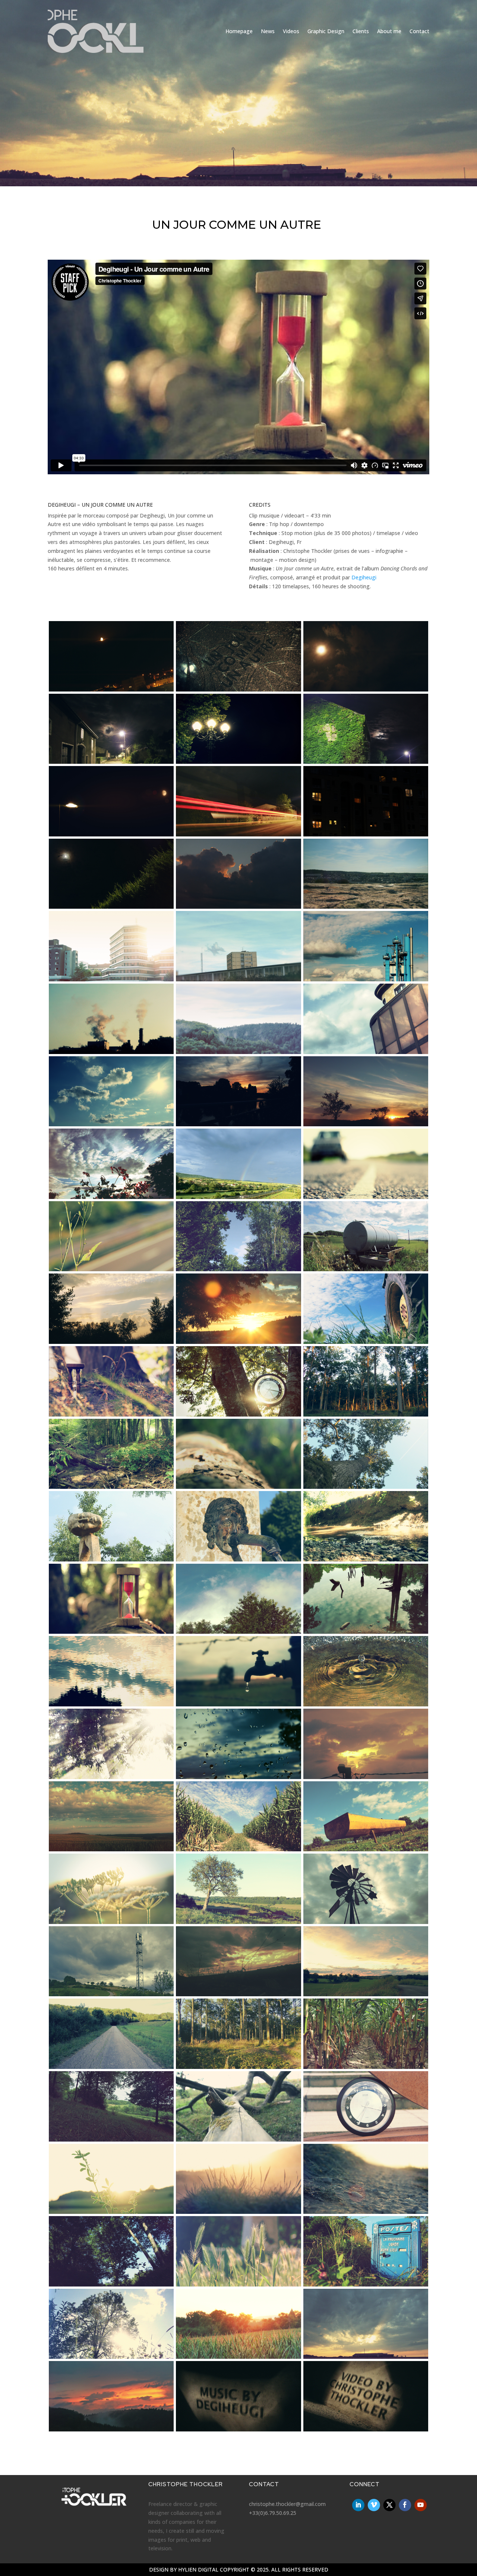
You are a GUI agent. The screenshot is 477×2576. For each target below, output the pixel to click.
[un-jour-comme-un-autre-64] (111, 2212)
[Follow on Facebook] (405, 2505)
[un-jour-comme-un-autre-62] (238, 2140)
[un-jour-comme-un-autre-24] (366, 1197)
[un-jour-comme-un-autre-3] (366, 689)
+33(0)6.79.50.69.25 (273, 2513)
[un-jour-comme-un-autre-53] (238, 1922)
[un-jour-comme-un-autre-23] (238, 1197)
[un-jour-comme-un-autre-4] (111, 762)
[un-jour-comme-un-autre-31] (111, 1414)
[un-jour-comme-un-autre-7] (111, 834)
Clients (361, 31)
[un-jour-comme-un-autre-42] (366, 1632)
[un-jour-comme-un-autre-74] (238, 2429)
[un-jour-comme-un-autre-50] (238, 1849)
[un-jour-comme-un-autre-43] (111, 1704)
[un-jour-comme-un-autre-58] (111, 2067)
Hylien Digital (198, 2569)
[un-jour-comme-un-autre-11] (238, 907)
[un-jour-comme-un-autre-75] (366, 2429)
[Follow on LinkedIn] (358, 2505)
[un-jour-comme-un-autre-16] (111, 1052)
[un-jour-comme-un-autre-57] (366, 1994)
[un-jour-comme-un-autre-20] (238, 1124)
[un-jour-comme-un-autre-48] (366, 1777)
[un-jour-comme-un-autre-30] (366, 1342)
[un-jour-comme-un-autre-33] (366, 1414)
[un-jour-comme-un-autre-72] (366, 2357)
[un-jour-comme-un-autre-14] (238, 979)
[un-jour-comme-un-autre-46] (111, 1777)
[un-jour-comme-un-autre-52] (111, 1922)
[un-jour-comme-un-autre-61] (111, 2140)
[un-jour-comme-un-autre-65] (238, 2212)
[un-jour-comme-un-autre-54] (366, 1922)
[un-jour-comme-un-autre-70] (111, 2357)
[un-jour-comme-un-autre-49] (111, 1849)
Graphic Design (326, 31)
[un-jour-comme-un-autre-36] (366, 1487)
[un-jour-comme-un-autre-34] (111, 1487)
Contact (419, 31)
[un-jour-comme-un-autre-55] (111, 1994)
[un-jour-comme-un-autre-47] (238, 1777)
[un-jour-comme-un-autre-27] (366, 1269)
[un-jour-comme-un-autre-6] (366, 762)
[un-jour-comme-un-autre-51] (366, 1849)
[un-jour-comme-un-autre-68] (238, 2284)
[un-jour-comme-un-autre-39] (366, 1559)
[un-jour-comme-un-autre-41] (238, 1632)
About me (389, 31)
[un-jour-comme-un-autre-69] (366, 2284)
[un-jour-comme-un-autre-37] (111, 1559)
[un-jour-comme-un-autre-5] (238, 762)
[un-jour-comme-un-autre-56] (238, 1994)
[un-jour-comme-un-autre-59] (238, 2067)
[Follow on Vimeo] (374, 2505)
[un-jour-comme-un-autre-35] (238, 1487)
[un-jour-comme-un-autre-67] (111, 2284)
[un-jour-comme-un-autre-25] (111, 1269)
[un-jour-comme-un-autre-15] (366, 979)
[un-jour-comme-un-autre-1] (111, 689)
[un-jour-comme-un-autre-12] (366, 907)
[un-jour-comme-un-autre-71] (238, 2357)
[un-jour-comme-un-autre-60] (366, 2067)
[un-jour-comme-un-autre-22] (111, 1197)
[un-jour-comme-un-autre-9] (366, 834)
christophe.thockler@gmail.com (287, 2504)
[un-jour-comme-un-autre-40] (111, 1632)
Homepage (239, 31)
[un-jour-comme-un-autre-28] (111, 1342)
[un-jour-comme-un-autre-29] (238, 1342)
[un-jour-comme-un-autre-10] (111, 907)
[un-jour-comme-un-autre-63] (366, 2140)
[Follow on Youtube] (421, 2505)
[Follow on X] (390, 2505)
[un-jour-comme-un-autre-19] (111, 1124)
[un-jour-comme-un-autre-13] (111, 979)
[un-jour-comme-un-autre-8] (238, 834)
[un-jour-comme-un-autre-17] (238, 1052)
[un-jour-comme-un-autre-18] (366, 1052)
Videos (291, 31)
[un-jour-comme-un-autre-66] (366, 2212)
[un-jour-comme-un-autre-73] (111, 2429)
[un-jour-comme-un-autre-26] (238, 1269)
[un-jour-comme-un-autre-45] (366, 1704)
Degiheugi (364, 577)
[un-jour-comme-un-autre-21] (366, 1124)
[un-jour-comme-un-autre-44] (238, 1704)
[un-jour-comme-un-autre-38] (238, 1559)
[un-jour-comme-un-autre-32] (238, 1414)
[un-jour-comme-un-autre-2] (238, 689)
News (268, 31)
